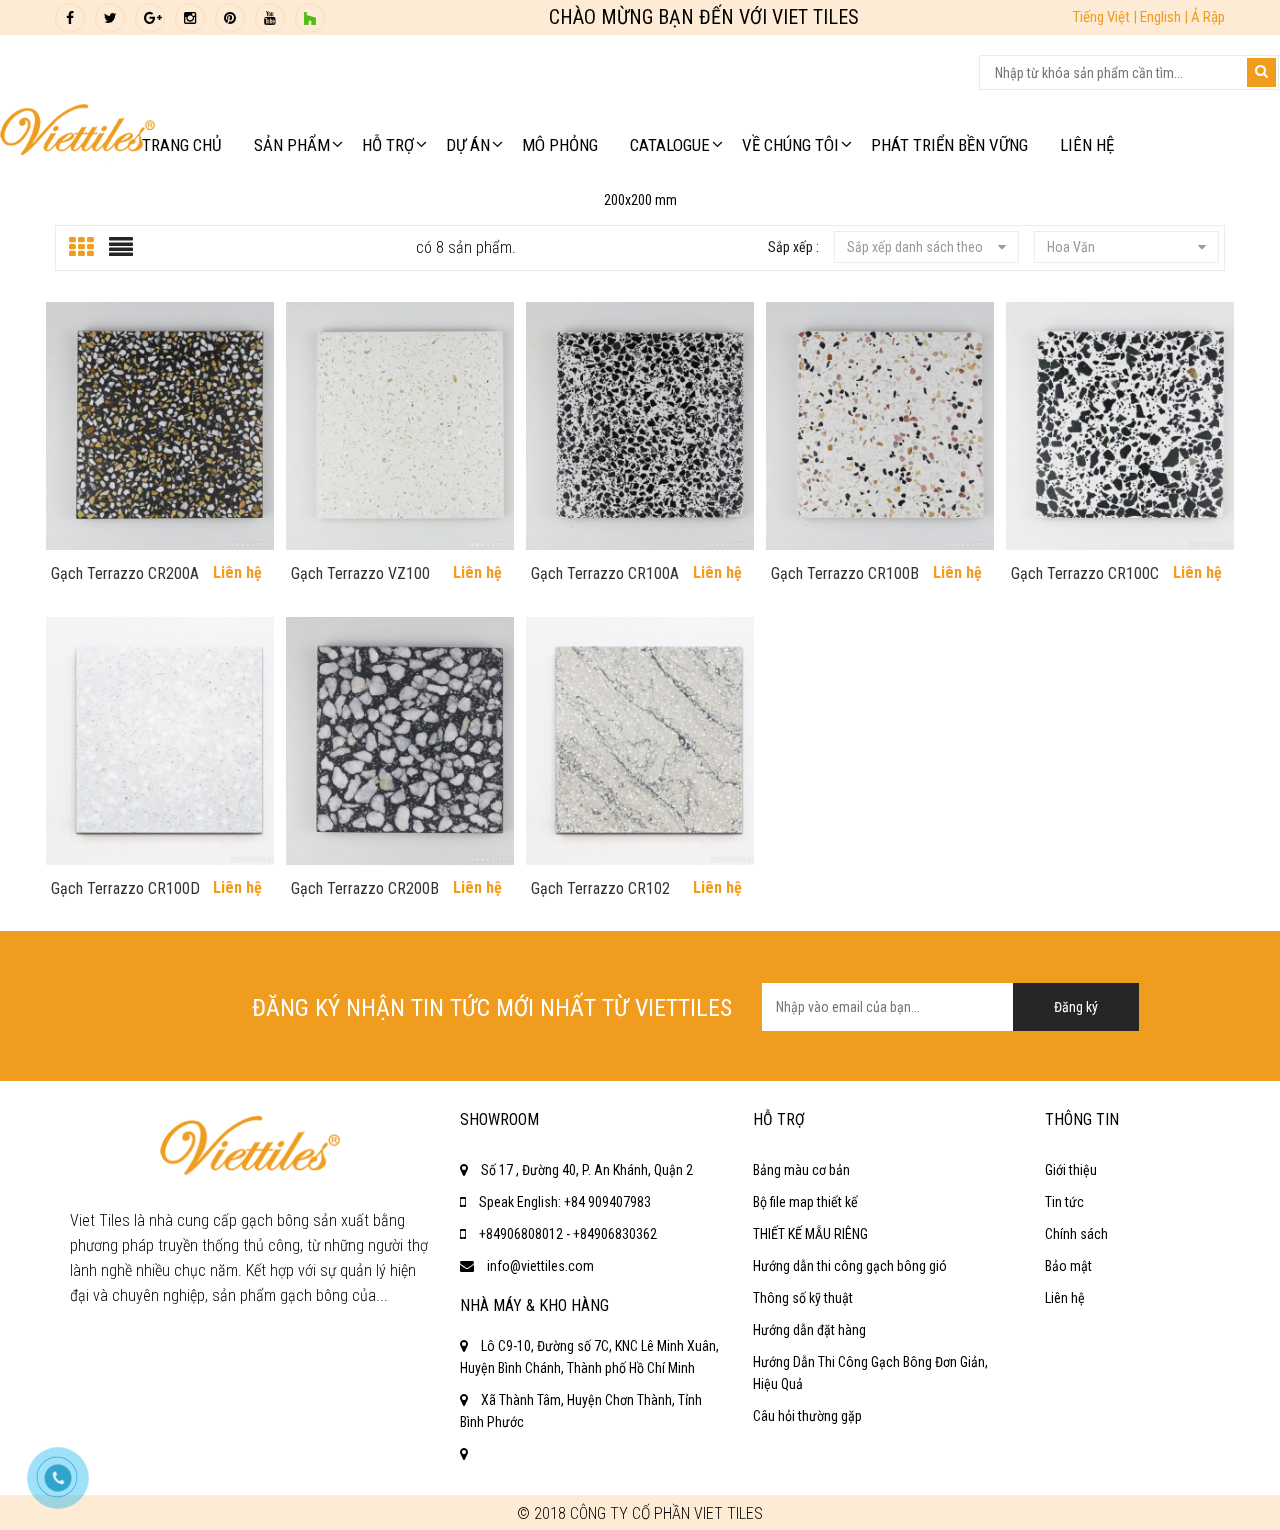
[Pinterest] (230, 18)
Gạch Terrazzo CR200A (125, 573)
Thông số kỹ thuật (803, 1298)
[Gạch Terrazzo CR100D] (160, 741)
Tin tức (1064, 1202)
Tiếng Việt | (1106, 17)
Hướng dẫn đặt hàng (809, 1330)
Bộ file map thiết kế (805, 1202)
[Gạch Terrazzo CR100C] (1120, 426)
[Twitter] (110, 18)
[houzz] (310, 18)
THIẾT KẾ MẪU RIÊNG (810, 1234)
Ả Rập (1208, 17)
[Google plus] (150, 18)
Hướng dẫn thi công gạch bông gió (850, 1266)
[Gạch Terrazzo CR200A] (160, 426)
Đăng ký (1076, 1007)
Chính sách (1076, 1234)
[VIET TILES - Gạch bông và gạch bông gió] (77, 135)
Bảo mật (1068, 1266)
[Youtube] (270, 18)
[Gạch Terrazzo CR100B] (880, 426)
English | (1165, 17)
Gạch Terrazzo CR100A (605, 573)
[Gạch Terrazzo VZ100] (400, 426)
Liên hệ (1065, 1298)
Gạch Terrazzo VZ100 (360, 573)
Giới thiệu (1071, 1170)
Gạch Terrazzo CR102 (600, 888)
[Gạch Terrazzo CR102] (640, 741)
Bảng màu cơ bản (801, 1170)
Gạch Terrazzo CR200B (365, 888)
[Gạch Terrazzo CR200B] (400, 741)
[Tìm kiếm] (1261, 72)
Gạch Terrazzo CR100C (1085, 573)
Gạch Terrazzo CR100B (845, 573)
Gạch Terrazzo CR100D (125, 888)
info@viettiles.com (540, 1266)
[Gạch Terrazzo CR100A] (640, 426)
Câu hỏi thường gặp (807, 1416)
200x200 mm (640, 200)
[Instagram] (190, 18)
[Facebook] (70, 18)
